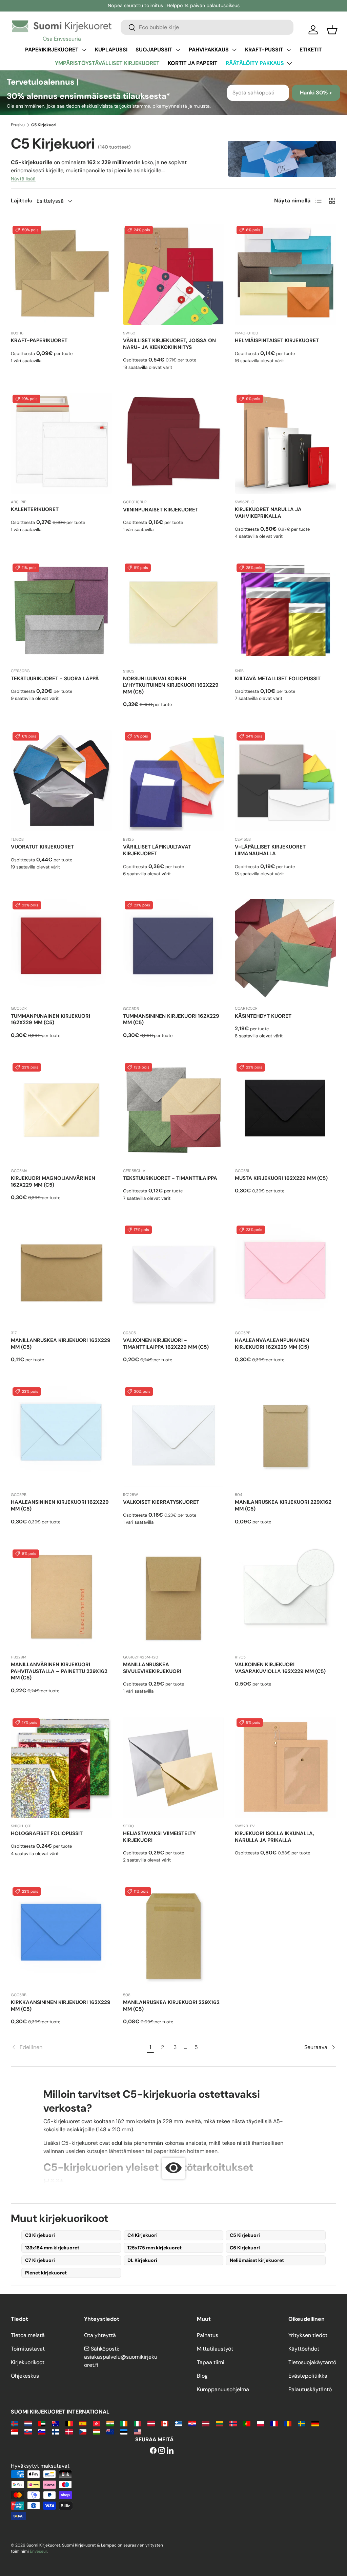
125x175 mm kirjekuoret (155, 2248)
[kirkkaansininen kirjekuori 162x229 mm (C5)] (62, 1936)
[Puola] (260, 2423)
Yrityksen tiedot (308, 2335)
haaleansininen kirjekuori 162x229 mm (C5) (60, 1505)
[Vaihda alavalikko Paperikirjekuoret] (84, 50)
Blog (202, 2376)
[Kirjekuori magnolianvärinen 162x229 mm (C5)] (62, 1112)
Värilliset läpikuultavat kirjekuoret (157, 850)
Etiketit (311, 50)
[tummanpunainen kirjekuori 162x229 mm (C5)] (62, 950)
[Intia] (110, 2423)
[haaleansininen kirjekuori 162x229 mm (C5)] (62, 1436)
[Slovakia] (28, 2431)
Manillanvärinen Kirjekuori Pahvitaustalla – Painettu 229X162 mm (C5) (59, 1671)
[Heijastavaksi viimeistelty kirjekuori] (174, 1767)
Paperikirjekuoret (52, 50)
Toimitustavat (28, 2349)
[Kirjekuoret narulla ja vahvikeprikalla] (285, 444)
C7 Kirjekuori (40, 2260)
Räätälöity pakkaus (255, 63)
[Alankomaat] (28, 2423)
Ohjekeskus (25, 2376)
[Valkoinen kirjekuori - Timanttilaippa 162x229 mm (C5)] (174, 1274)
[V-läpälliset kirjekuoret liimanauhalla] (285, 781)
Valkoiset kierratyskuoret (161, 1502)
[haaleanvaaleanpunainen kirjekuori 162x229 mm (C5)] (285, 1274)
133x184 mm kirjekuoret (52, 2248)
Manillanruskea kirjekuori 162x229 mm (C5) (61, 1344)
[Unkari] (96, 2431)
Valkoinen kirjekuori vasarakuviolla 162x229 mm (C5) (280, 1668)
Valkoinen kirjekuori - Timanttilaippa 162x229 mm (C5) (166, 1344)
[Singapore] (14, 2431)
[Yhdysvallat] (137, 2431)
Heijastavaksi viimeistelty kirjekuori (159, 1837)
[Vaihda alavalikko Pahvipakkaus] (234, 50)
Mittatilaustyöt (215, 2349)
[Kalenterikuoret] (62, 444)
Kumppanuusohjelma (223, 2389)
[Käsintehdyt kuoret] (285, 950)
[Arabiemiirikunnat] (42, 2423)
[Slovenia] (42, 2431)
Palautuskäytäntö (310, 2389)
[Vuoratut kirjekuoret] (62, 781)
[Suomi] (55, 2431)
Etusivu (18, 125)
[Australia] (55, 2423)
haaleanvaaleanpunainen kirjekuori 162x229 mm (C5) (272, 1344)
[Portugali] (247, 2423)
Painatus (208, 2335)
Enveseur (39, 2551)
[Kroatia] (192, 2423)
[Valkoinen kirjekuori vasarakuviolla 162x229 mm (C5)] (285, 1598)
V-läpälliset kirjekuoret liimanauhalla (270, 850)
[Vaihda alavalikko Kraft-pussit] (289, 50)
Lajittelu (22, 201)
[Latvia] (206, 2423)
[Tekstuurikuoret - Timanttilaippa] (174, 1112)
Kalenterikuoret (35, 509)
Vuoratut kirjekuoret (42, 847)
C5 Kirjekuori (245, 2235)
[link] (78, 2047)
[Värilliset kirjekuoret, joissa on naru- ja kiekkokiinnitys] (174, 275)
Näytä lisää (23, 179)
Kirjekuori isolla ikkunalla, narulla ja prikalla (274, 1837)
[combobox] (207, 27)
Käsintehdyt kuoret (263, 1016)
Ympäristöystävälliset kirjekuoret (107, 63)
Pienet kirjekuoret (46, 2273)
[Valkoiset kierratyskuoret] (174, 1436)
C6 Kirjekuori (245, 2248)
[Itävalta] (151, 2423)
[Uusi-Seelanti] (110, 2431)
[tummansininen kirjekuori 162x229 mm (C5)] (174, 950)
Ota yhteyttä (100, 2335)
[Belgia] (69, 2423)
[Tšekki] (83, 2431)
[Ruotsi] (301, 2423)
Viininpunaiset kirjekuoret (161, 510)
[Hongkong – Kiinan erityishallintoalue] (96, 2423)
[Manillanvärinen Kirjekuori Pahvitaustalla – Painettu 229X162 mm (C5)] (62, 1598)
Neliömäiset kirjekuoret (257, 2260)
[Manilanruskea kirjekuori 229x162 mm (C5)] (285, 1436)
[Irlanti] (124, 2423)
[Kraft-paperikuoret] (62, 275)
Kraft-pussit (264, 50)
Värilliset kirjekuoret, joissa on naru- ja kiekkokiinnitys (169, 344)
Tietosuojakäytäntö (312, 2362)
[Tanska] (69, 2431)
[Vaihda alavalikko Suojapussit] (178, 50)
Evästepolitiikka (308, 2376)
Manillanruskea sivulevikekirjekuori (152, 1668)
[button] (332, 30)
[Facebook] (153, 2451)
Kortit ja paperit (193, 63)
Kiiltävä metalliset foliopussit (278, 679)
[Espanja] (83, 2423)
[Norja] (233, 2423)
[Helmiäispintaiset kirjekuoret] (285, 275)
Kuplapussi (111, 50)
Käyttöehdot (304, 2349)
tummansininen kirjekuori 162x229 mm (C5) (171, 1019)
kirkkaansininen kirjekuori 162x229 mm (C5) (61, 2006)
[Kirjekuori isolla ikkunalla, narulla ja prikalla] (285, 1767)
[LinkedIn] (170, 2451)
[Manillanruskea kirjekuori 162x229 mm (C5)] (62, 1274)
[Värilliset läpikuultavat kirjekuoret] (174, 781)
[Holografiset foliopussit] (62, 1767)
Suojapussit (154, 50)
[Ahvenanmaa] (14, 2423)
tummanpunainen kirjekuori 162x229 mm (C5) (50, 1019)
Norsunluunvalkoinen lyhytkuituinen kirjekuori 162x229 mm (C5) (171, 685)
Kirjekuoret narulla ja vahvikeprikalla (268, 513)
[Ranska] (274, 2423)
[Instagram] (162, 2451)
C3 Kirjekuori (40, 2235)
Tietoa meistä (28, 2335)
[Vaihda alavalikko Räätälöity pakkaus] (289, 63)
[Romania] (288, 2423)
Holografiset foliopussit (47, 1833)
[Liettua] (219, 2423)
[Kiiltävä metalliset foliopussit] (285, 612)
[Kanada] (165, 2423)
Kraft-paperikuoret (39, 340)
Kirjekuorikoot (28, 2362)
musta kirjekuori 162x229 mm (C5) (281, 1178)
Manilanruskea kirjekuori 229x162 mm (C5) (283, 1505)
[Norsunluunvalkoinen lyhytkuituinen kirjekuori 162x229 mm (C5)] (174, 612)
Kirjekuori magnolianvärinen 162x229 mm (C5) (53, 1182)
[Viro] (124, 2431)
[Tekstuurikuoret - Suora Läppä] (62, 612)
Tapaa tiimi (211, 2362)
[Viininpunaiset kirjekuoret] (174, 444)
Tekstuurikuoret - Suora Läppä (55, 679)
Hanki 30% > (316, 93)
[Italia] (137, 2423)
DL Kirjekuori (142, 2260)
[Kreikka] (178, 2423)
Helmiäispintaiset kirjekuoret (277, 340)
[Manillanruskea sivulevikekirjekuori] (174, 1598)
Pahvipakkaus (209, 50)
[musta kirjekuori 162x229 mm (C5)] (285, 1112)
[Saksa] (315, 2423)
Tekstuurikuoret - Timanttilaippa (170, 1178)
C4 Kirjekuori (142, 2235)
